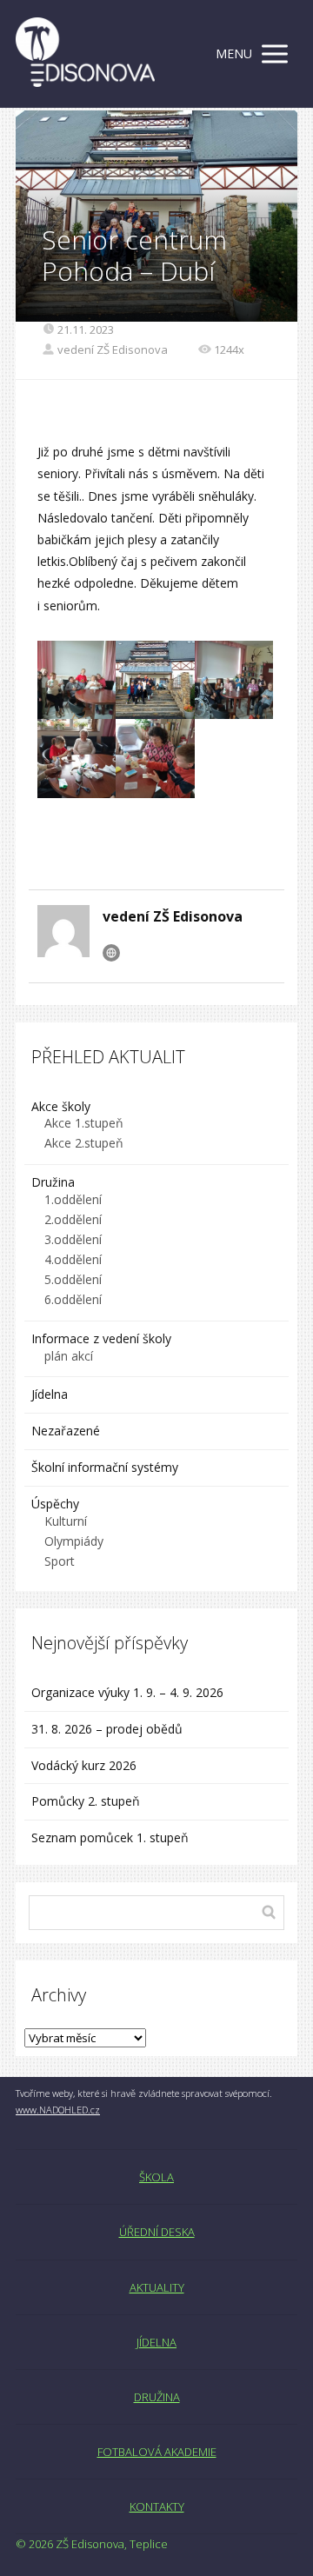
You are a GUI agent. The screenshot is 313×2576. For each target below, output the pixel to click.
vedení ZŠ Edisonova (113, 349)
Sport (60, 1561)
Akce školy (61, 1106)
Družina (53, 1182)
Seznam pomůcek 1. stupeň (110, 1837)
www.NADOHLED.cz (58, 2110)
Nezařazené (66, 1431)
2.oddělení (73, 1219)
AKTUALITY (157, 2287)
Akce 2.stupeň (84, 1143)
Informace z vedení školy (101, 1338)
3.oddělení (73, 1239)
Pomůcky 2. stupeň (86, 1801)
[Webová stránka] (111, 953)
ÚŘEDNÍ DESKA (157, 2232)
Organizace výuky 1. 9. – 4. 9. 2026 (127, 1692)
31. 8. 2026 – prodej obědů (107, 1729)
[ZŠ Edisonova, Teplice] (85, 54)
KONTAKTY (157, 2506)
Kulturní (66, 1521)
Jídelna (50, 1394)
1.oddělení (73, 1199)
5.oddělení (73, 1279)
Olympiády (74, 1541)
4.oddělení (73, 1259)
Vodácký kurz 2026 (84, 1765)
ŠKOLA (156, 2177)
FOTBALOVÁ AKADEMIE (157, 2452)
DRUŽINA (157, 2397)
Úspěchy (55, 1504)
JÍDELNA (156, 2342)
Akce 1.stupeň (84, 1123)
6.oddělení (73, 1299)
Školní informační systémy (105, 1467)
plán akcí (69, 1356)
